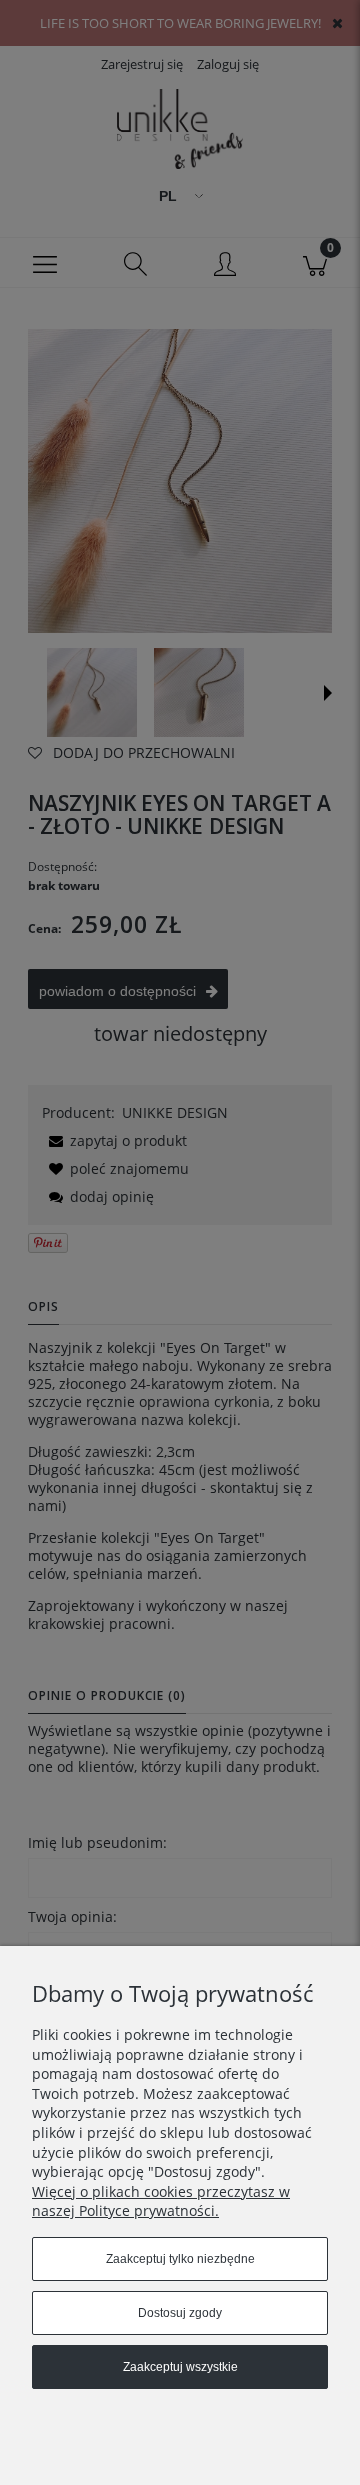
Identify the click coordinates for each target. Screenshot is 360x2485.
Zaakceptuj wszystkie (180, 2367)
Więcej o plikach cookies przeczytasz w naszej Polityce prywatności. (161, 2201)
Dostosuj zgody (180, 2313)
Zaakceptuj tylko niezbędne (180, 2259)
